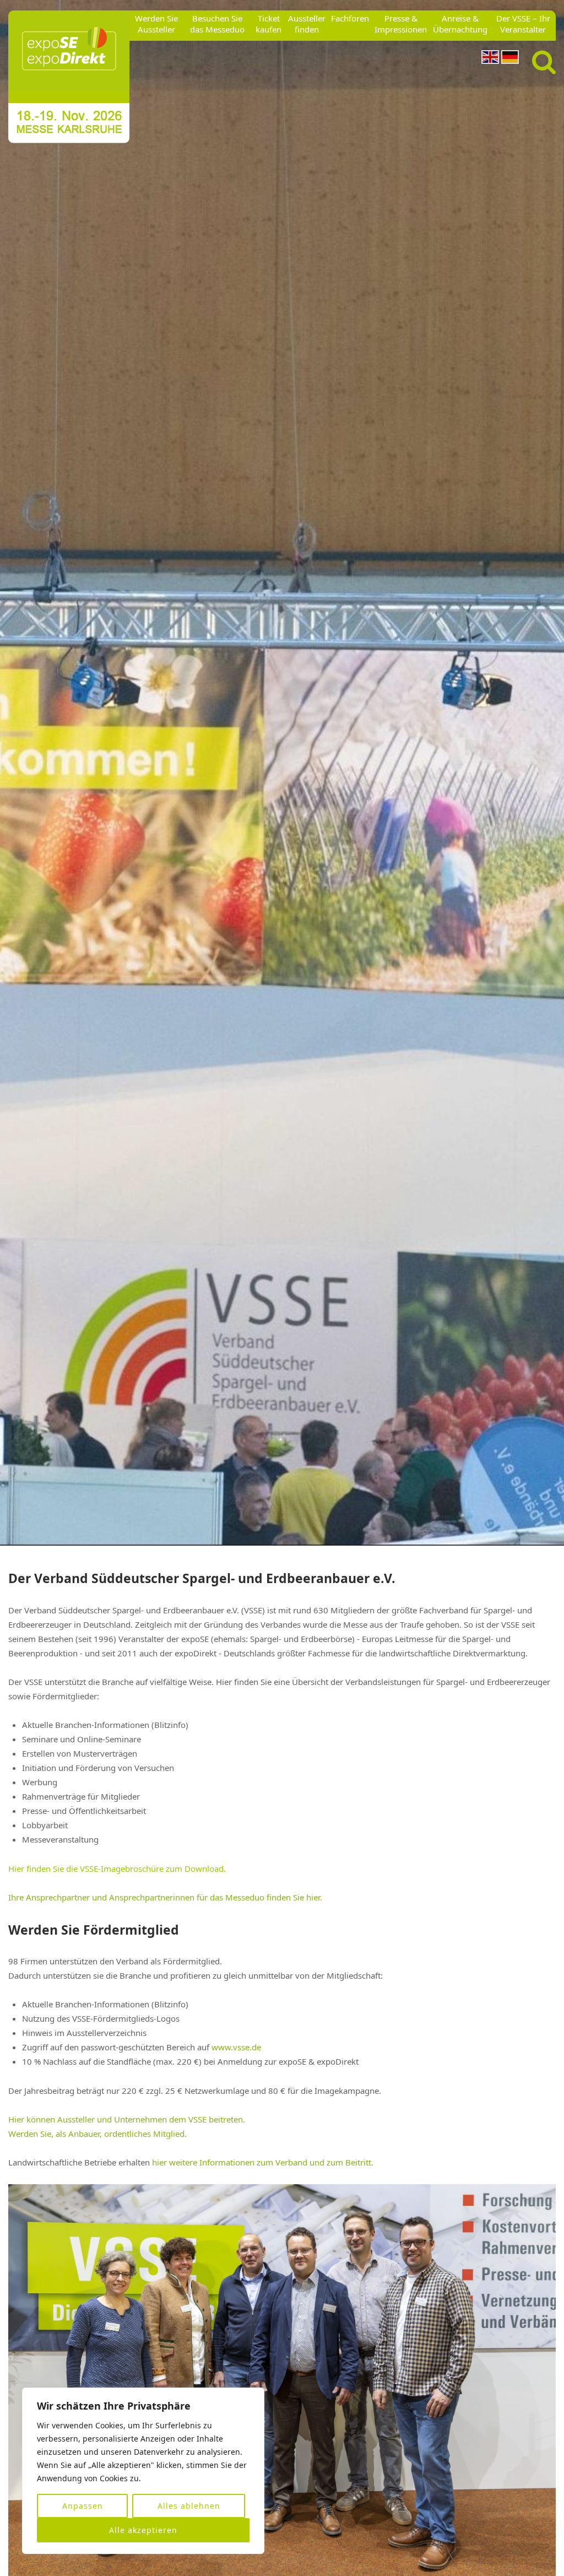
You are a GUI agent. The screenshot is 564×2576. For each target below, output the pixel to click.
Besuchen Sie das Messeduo (217, 24)
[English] (490, 56)
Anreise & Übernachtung (460, 24)
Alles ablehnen (189, 2506)
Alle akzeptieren (143, 2530)
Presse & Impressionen (401, 24)
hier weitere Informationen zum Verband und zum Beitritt (262, 2162)
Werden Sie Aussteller (156, 24)
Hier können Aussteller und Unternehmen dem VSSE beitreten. (127, 2119)
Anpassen (83, 2506)
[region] (143, 2471)
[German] (510, 56)
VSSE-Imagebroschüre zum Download (152, 1868)
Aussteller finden (307, 24)
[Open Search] (544, 63)
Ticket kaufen (269, 24)
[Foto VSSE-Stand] (282, 773)
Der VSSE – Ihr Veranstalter (523, 24)
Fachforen (350, 18)
